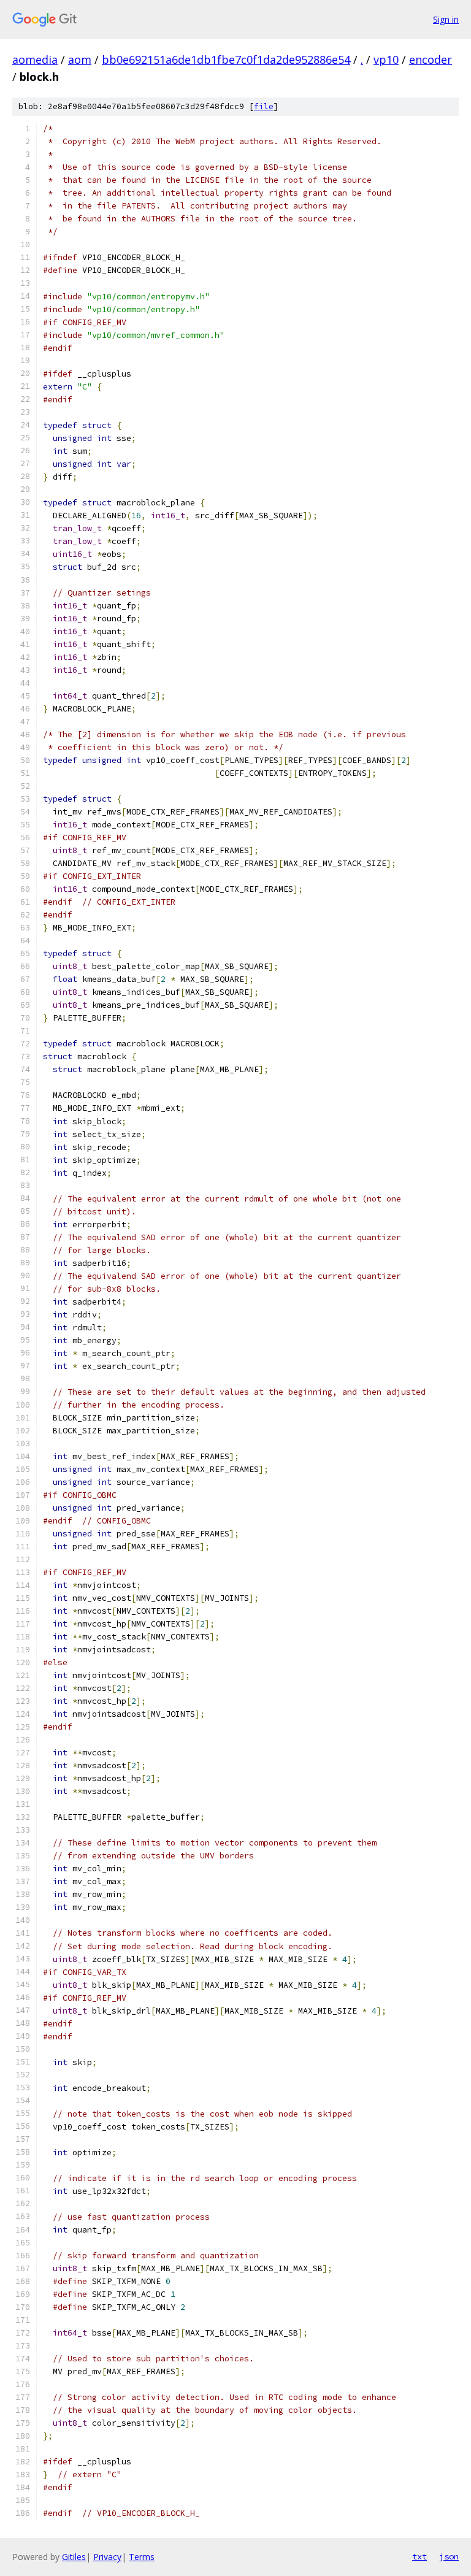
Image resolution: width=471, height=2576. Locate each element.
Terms (142, 2557)
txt (419, 2556)
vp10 (386, 59)
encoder (431, 59)
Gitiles (74, 2557)
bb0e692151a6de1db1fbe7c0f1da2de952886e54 (226, 59)
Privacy (107, 2557)
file (264, 106)
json (449, 2556)
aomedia (35, 59)
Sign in (446, 19)
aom (80, 59)
